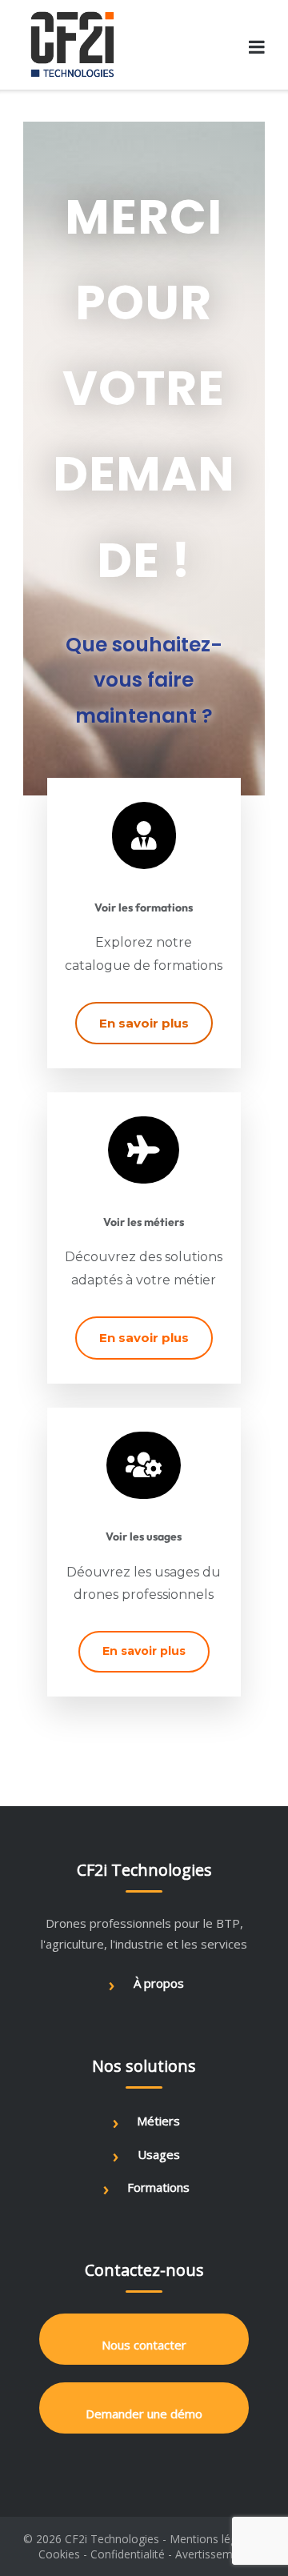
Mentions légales (214, 2539)
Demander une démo (144, 2414)
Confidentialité (128, 2554)
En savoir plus (144, 1023)
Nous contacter (144, 2345)
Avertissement (212, 2554)
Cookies (59, 2554)
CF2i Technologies (112, 2539)
